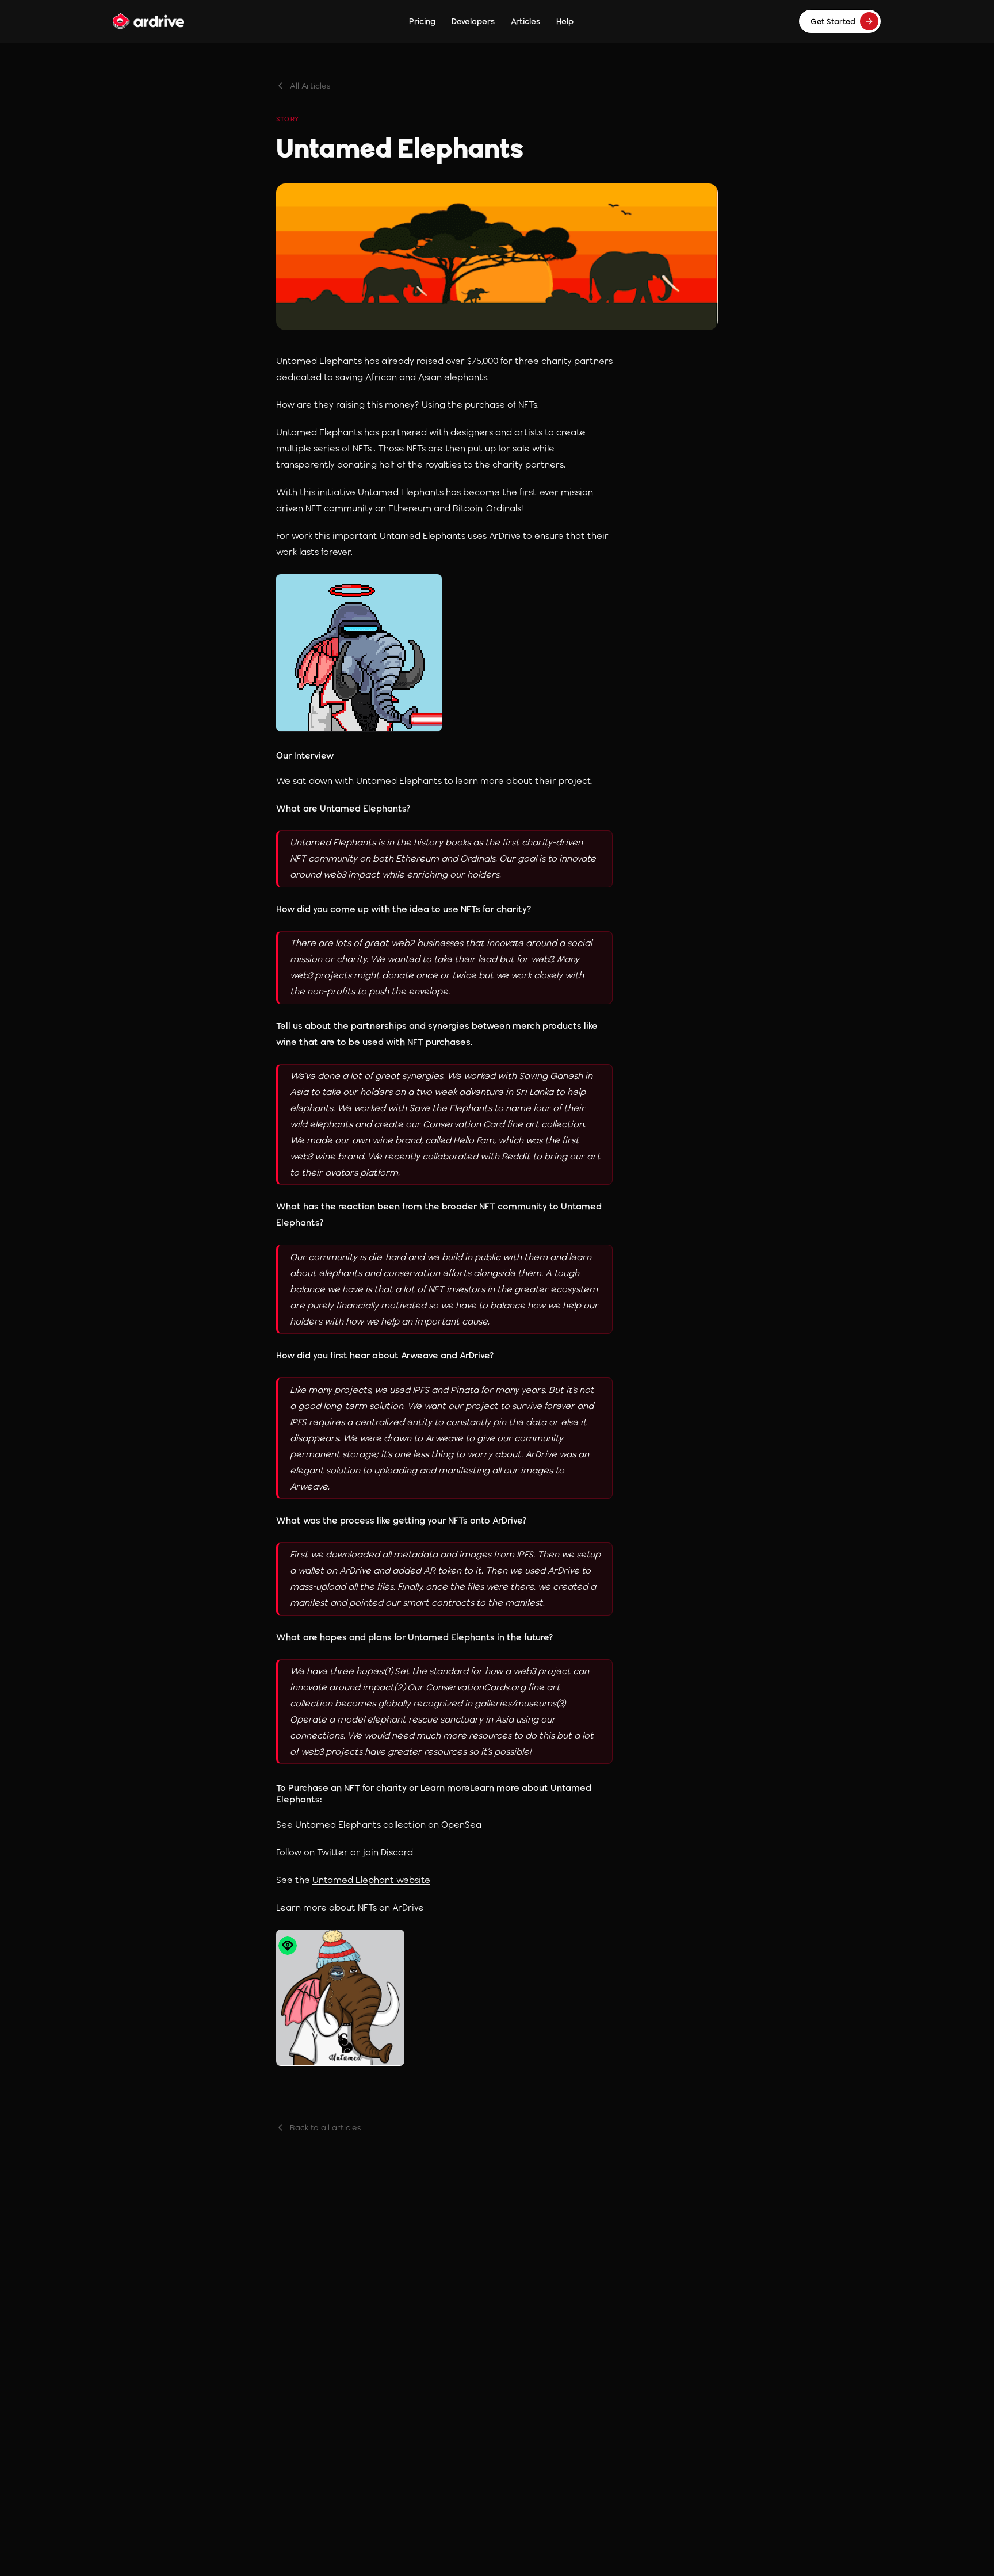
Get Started (833, 21)
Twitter (332, 1852)
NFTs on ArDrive (391, 1907)
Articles (525, 21)
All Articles (310, 86)
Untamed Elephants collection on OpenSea (388, 1825)
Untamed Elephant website (371, 1880)
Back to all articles (326, 2127)
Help (565, 21)
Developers (473, 21)
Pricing (422, 21)
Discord (397, 1852)
